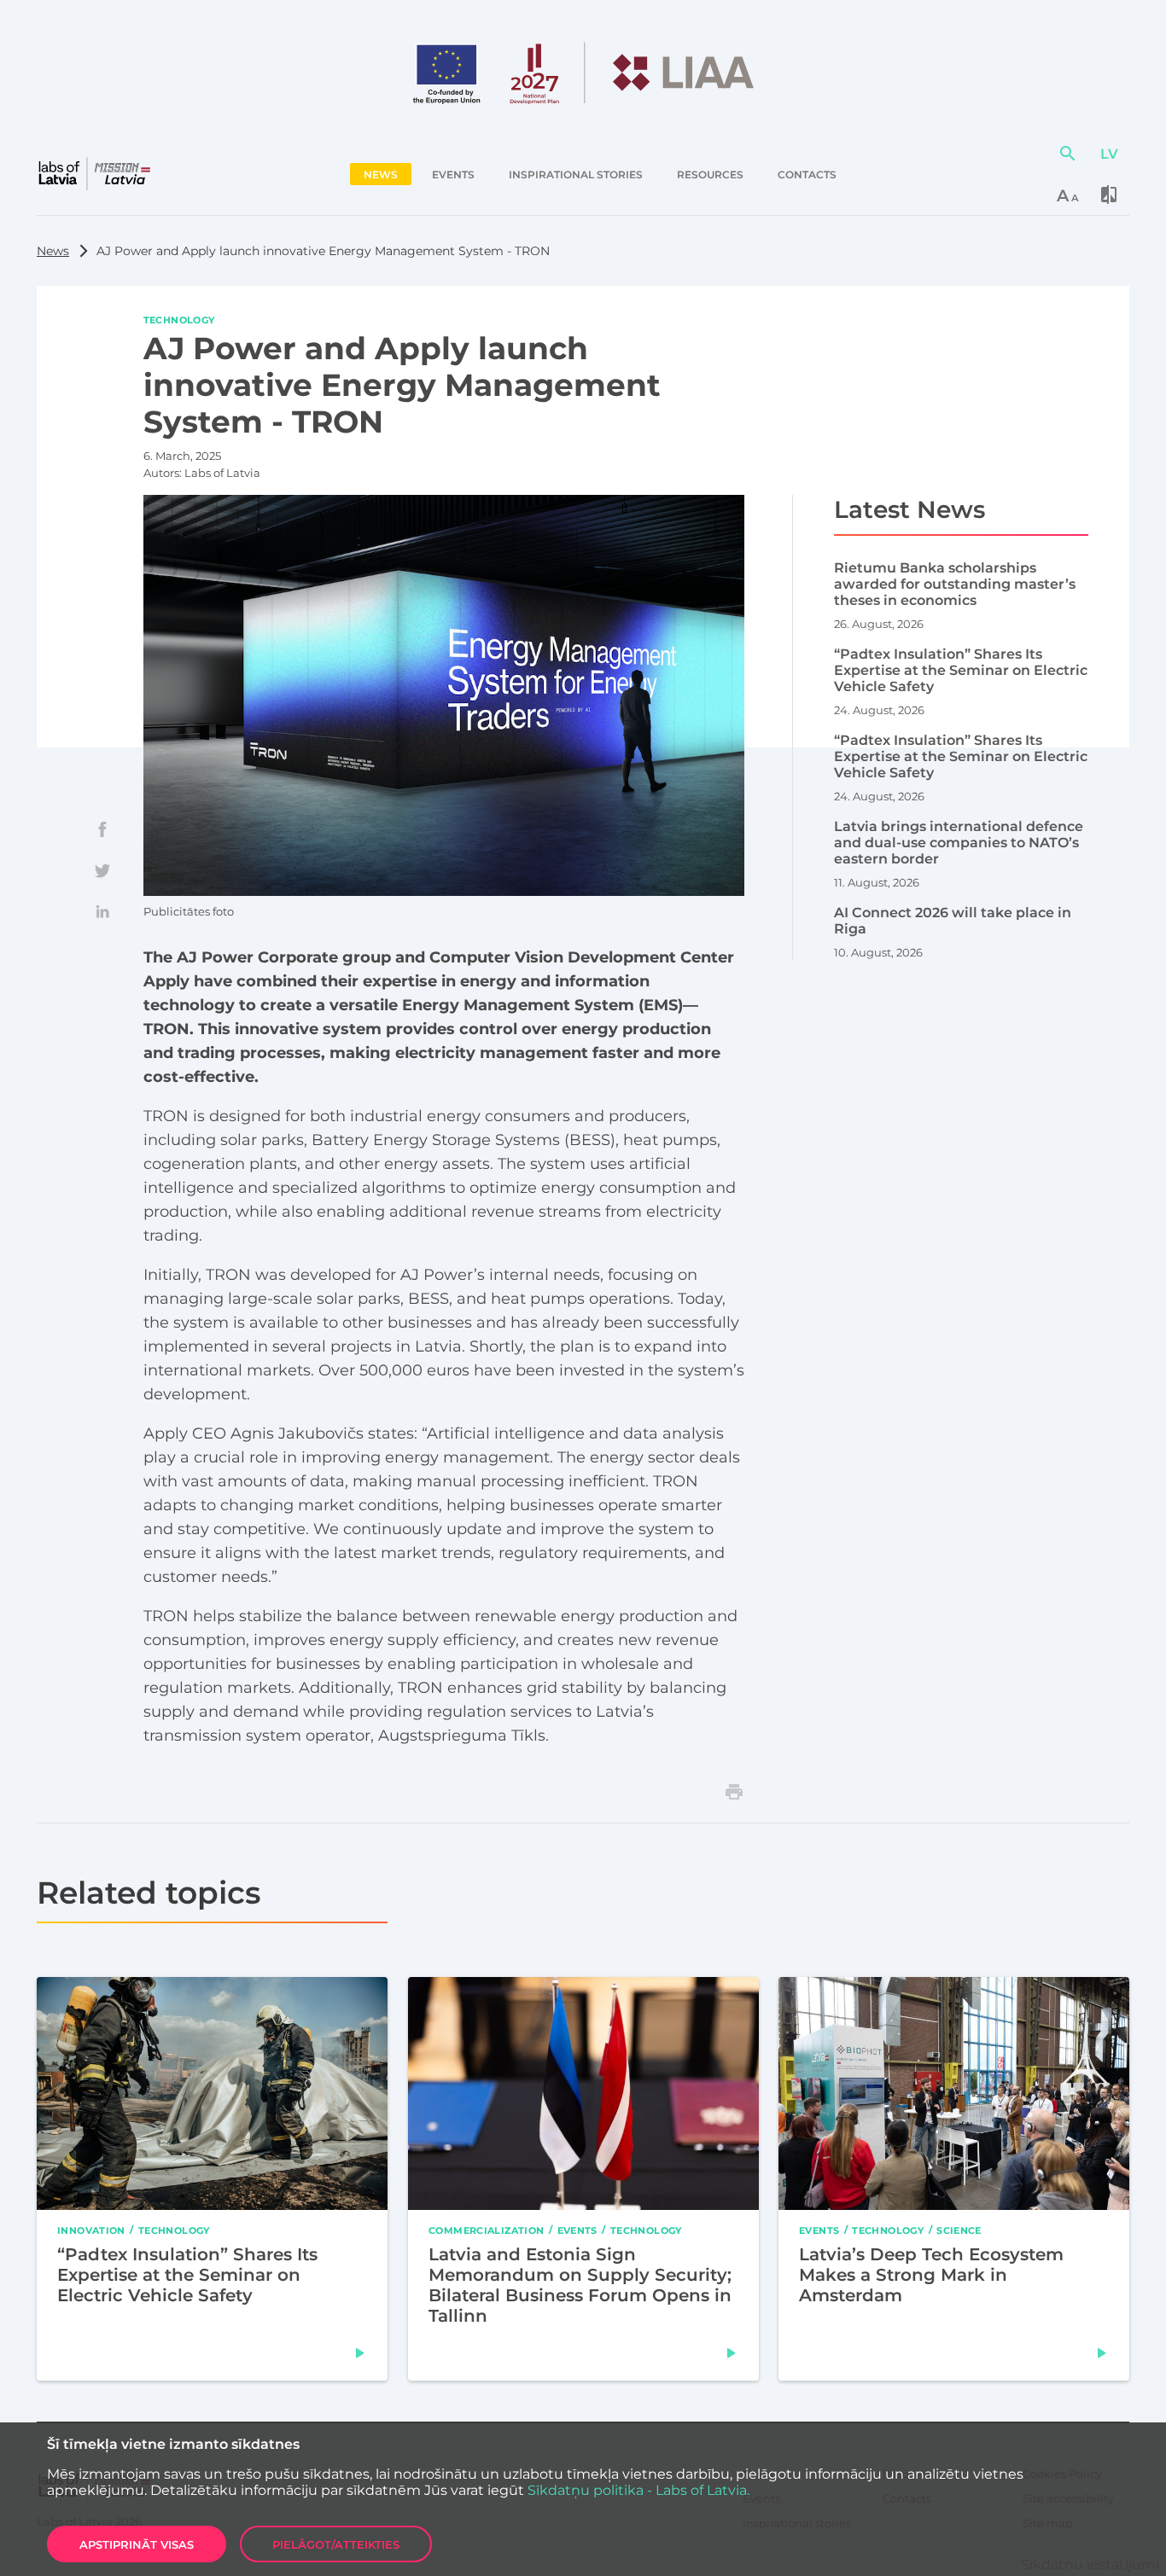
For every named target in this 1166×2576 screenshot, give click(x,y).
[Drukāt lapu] (734, 1792)
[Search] (1068, 154)
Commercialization (487, 2230)
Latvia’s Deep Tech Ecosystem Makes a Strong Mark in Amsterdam (931, 2275)
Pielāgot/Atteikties (336, 2544)
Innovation (91, 2230)
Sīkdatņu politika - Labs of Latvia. (638, 2490)
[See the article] (360, 2353)
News (53, 251)
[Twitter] (102, 870)
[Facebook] (102, 829)
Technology (179, 319)
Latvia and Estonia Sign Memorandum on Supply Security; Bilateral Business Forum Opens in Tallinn (580, 2285)
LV (1109, 154)
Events (577, 2230)
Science (960, 2230)
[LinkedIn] (102, 911)
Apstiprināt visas (137, 2544)
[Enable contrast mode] (1109, 195)
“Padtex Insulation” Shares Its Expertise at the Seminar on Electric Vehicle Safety (187, 2275)
